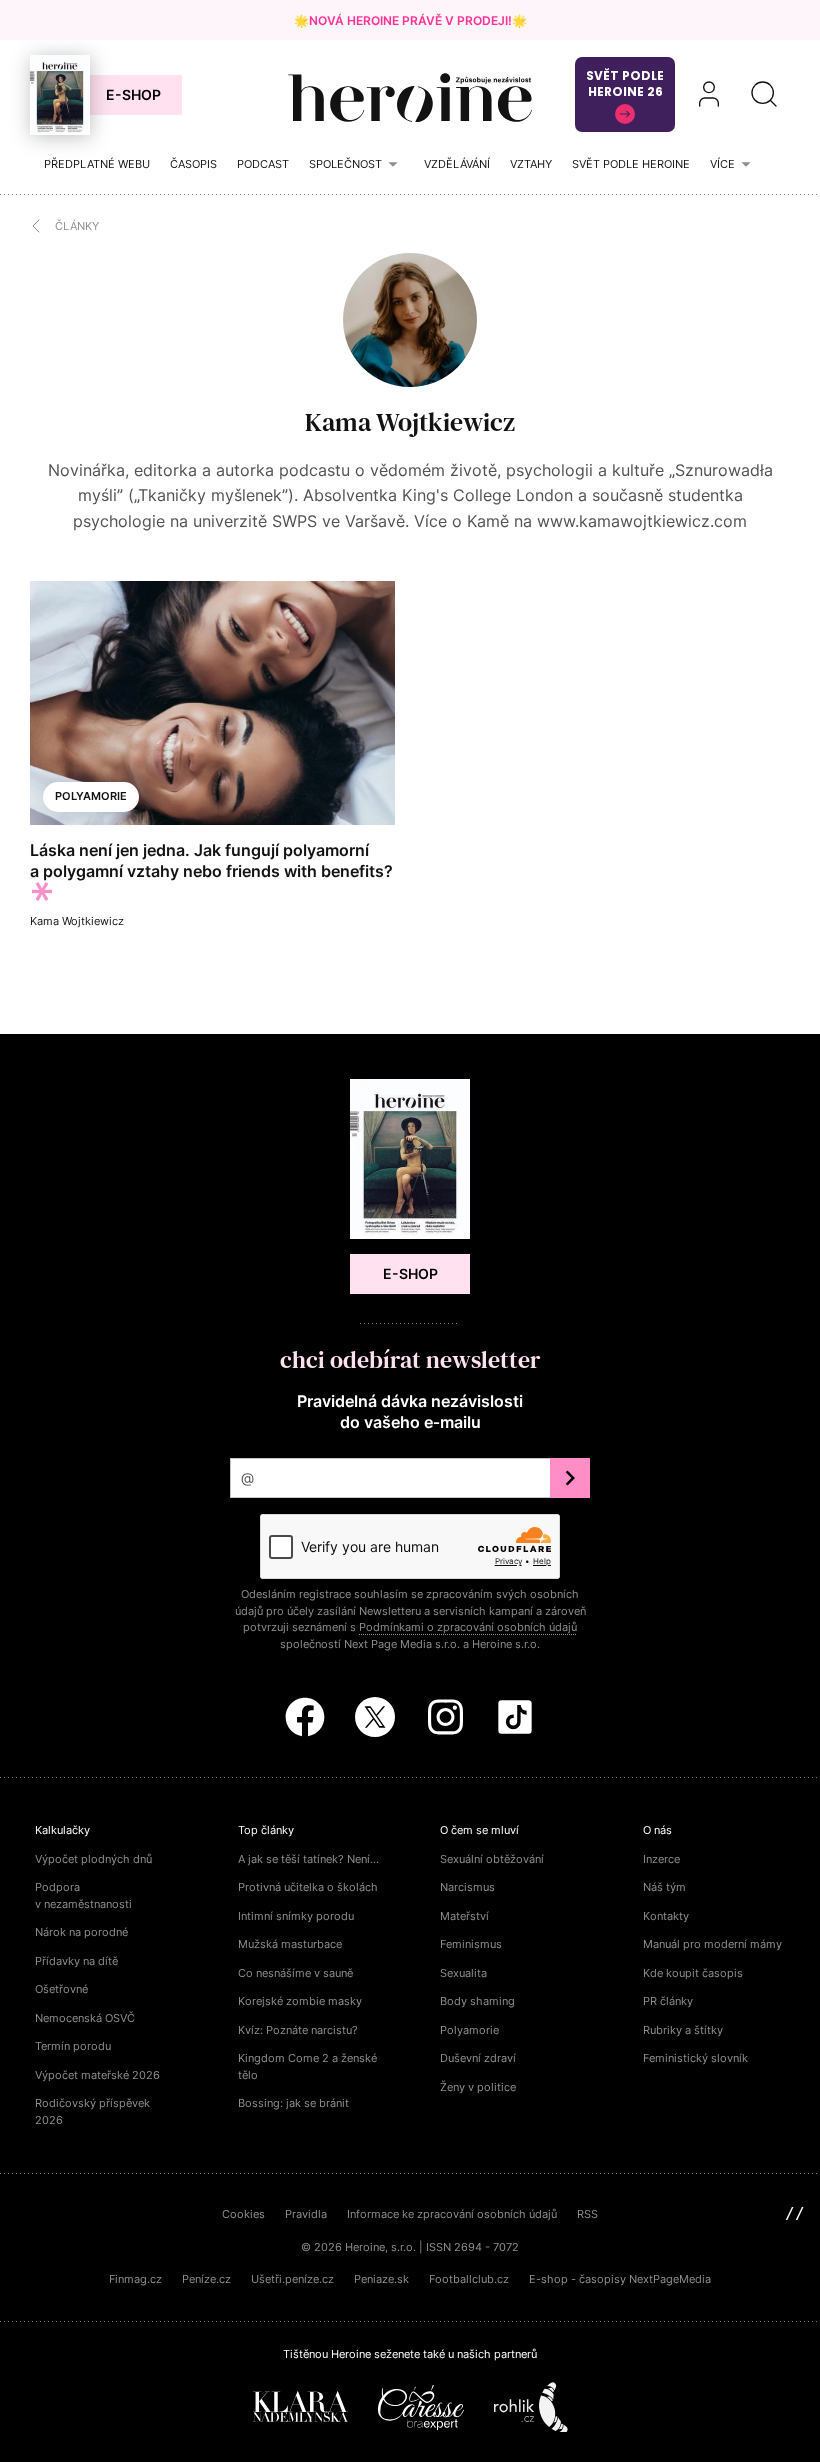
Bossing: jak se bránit (293, 2103)
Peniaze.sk (381, 2279)
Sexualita (463, 1973)
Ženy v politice (478, 2087)
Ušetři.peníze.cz (292, 2279)
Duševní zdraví (478, 2058)
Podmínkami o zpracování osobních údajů (468, 1627)
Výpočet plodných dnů (93, 1859)
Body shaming (477, 2001)
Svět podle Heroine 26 (625, 83)
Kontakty (666, 1916)
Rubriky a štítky (683, 2030)
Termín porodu (73, 2046)
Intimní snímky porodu (296, 1916)
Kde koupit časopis (693, 1973)
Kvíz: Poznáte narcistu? (298, 2030)
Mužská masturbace (290, 1944)
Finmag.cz (135, 2279)
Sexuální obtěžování (492, 1859)
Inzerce (661, 1859)
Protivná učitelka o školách (308, 1887)
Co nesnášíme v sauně (295, 1973)
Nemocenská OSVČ (85, 2018)
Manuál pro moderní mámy (712, 1944)
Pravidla (306, 2214)
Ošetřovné (61, 1989)
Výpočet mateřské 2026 (97, 2075)
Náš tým (664, 1887)
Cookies (243, 2214)
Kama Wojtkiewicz (410, 422)
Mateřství (464, 1916)
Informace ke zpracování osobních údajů (452, 2214)
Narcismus (467, 1887)
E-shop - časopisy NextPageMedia (620, 2279)
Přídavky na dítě (76, 1961)
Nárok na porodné (81, 1932)
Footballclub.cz (469, 2279)
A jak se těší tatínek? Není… (308, 1859)
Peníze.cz (206, 2279)
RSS (587, 2214)
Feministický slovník (695, 2058)
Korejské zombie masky (300, 2001)
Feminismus (471, 1944)
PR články (668, 2001)
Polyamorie (91, 796)
